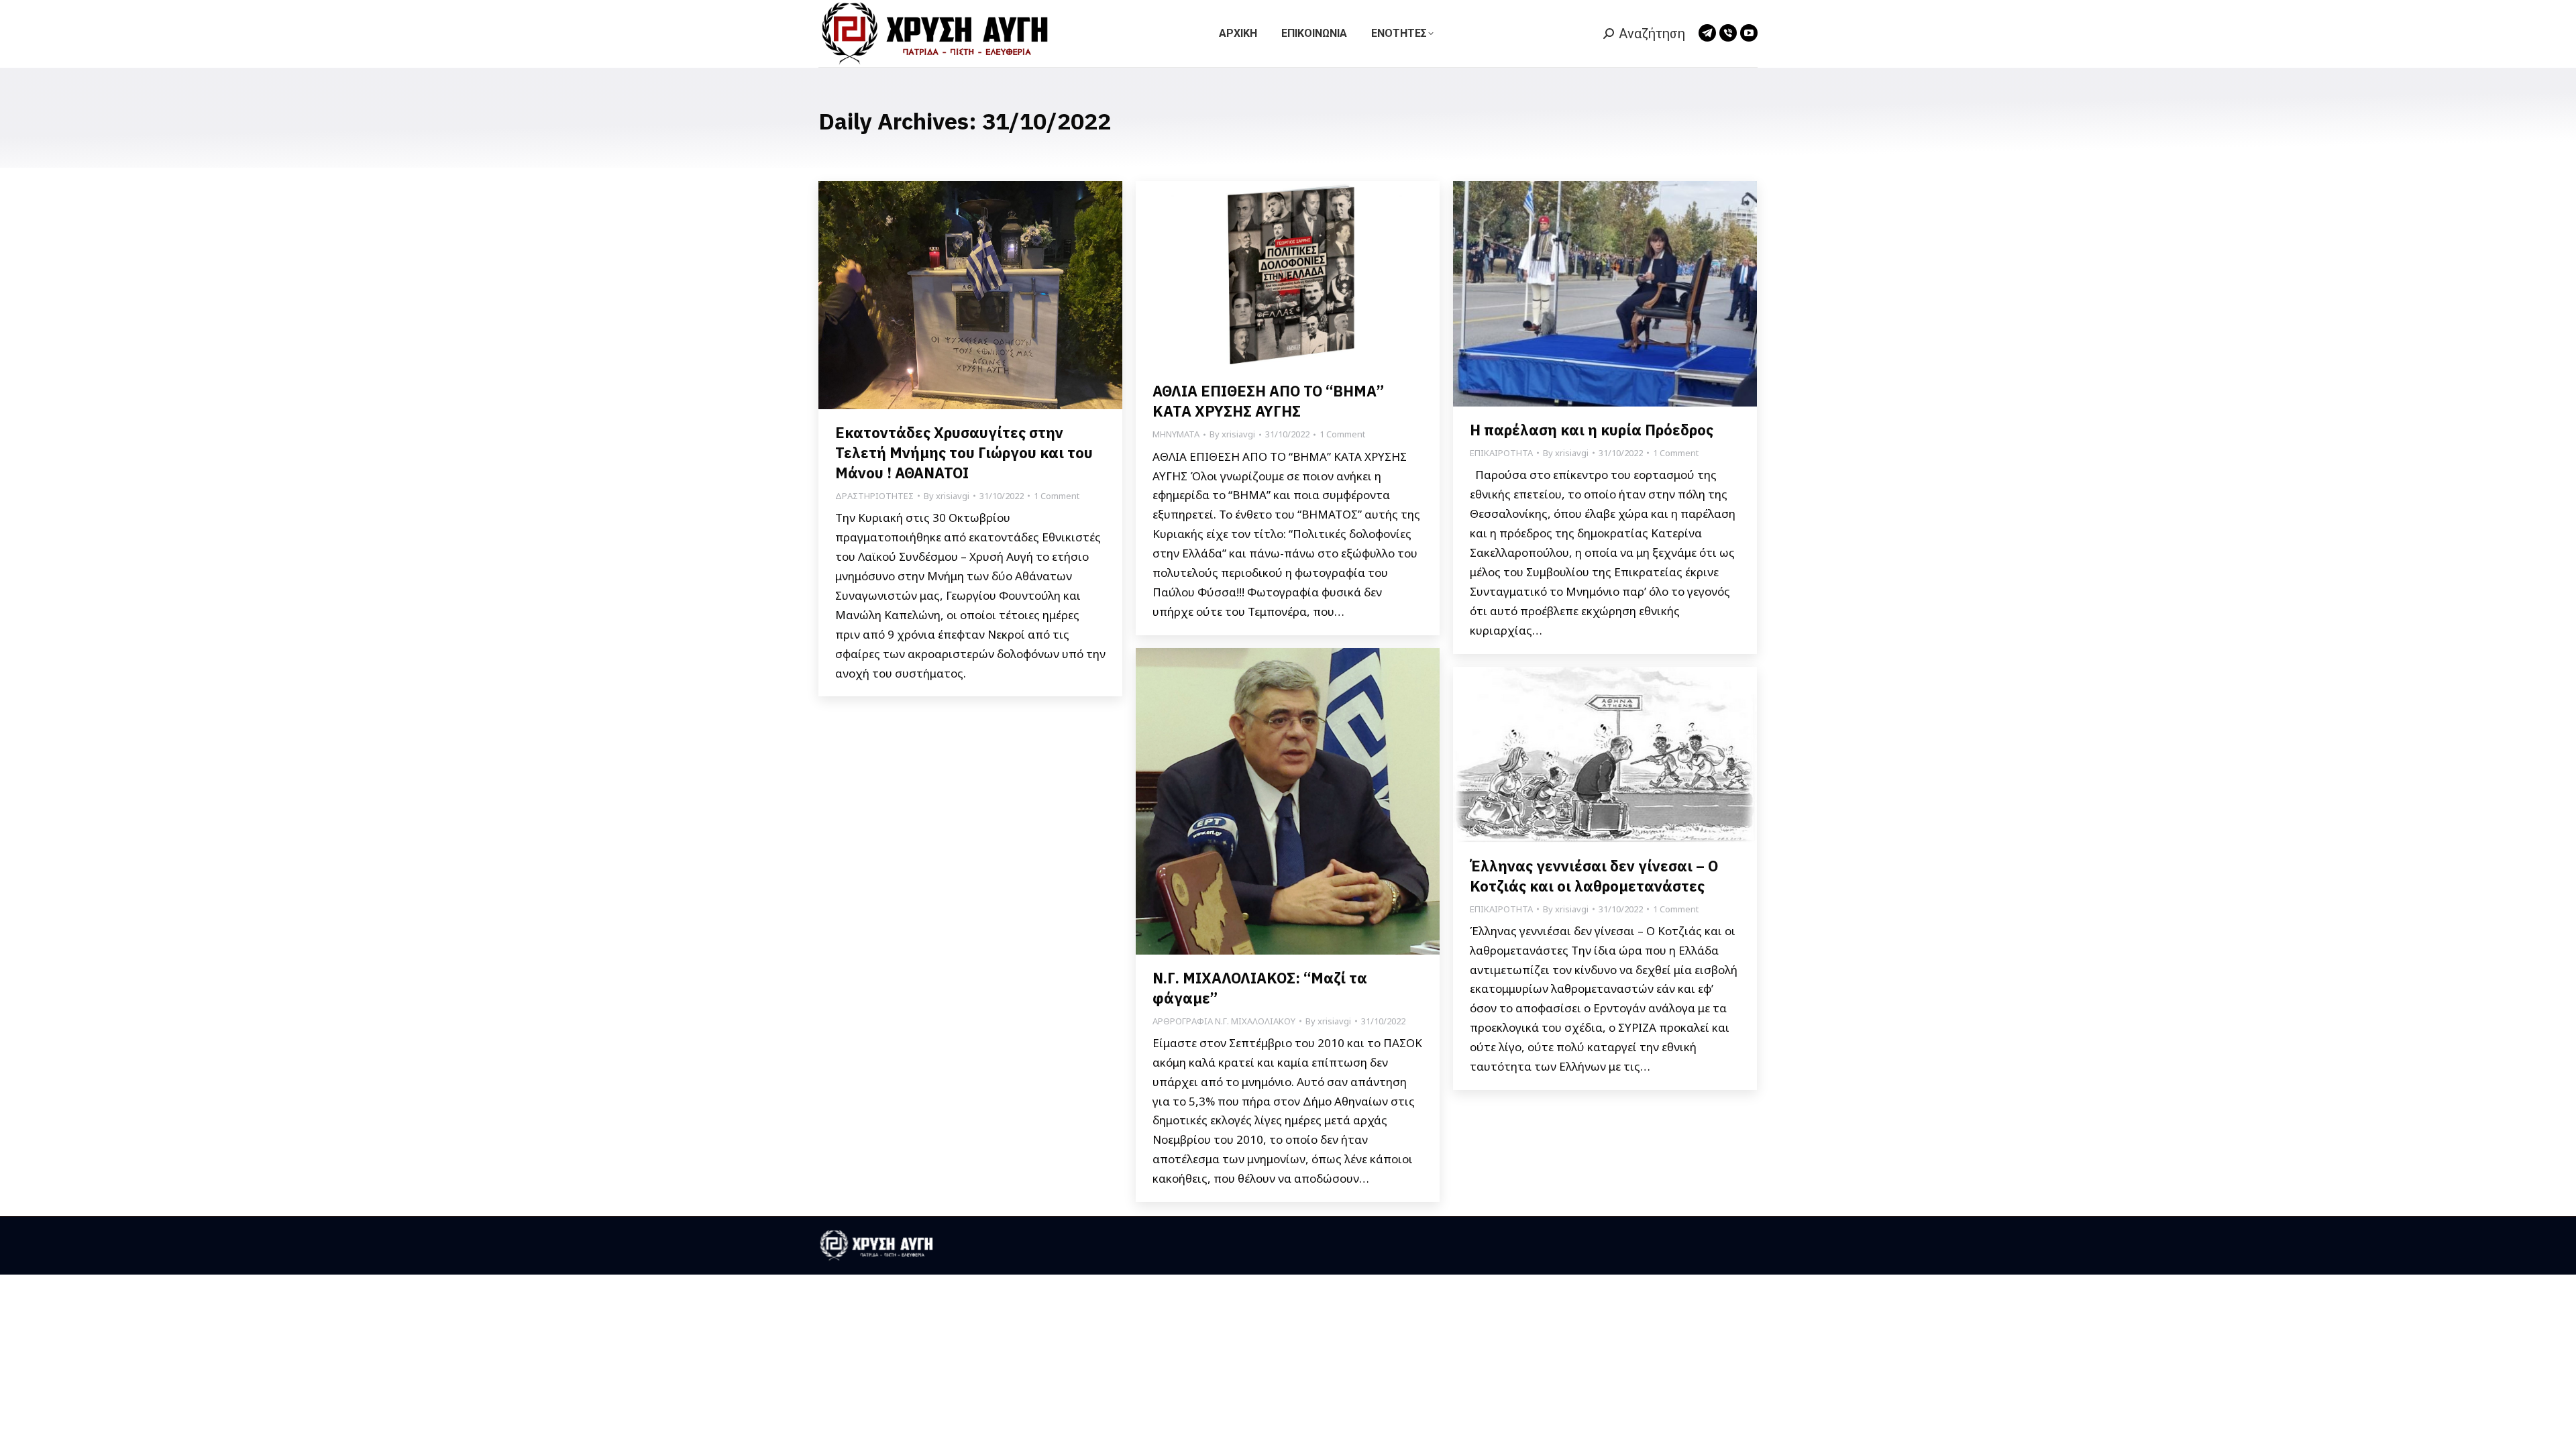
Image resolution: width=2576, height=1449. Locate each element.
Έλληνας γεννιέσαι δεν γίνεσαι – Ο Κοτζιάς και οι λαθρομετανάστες (1594, 876)
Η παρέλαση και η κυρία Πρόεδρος (1593, 430)
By (947, 496)
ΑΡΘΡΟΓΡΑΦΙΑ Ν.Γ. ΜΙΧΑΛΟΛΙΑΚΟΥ (1224, 1021)
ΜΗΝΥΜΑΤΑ (1176, 434)
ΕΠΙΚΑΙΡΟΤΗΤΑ (1501, 453)
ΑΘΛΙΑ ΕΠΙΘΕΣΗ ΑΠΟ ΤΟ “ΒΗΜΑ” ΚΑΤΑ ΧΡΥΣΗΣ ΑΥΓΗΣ (1268, 401)
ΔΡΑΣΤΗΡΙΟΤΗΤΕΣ (874, 496)
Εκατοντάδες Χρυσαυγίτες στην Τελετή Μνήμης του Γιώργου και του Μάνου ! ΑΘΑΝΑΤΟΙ (964, 452)
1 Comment (1057, 496)
